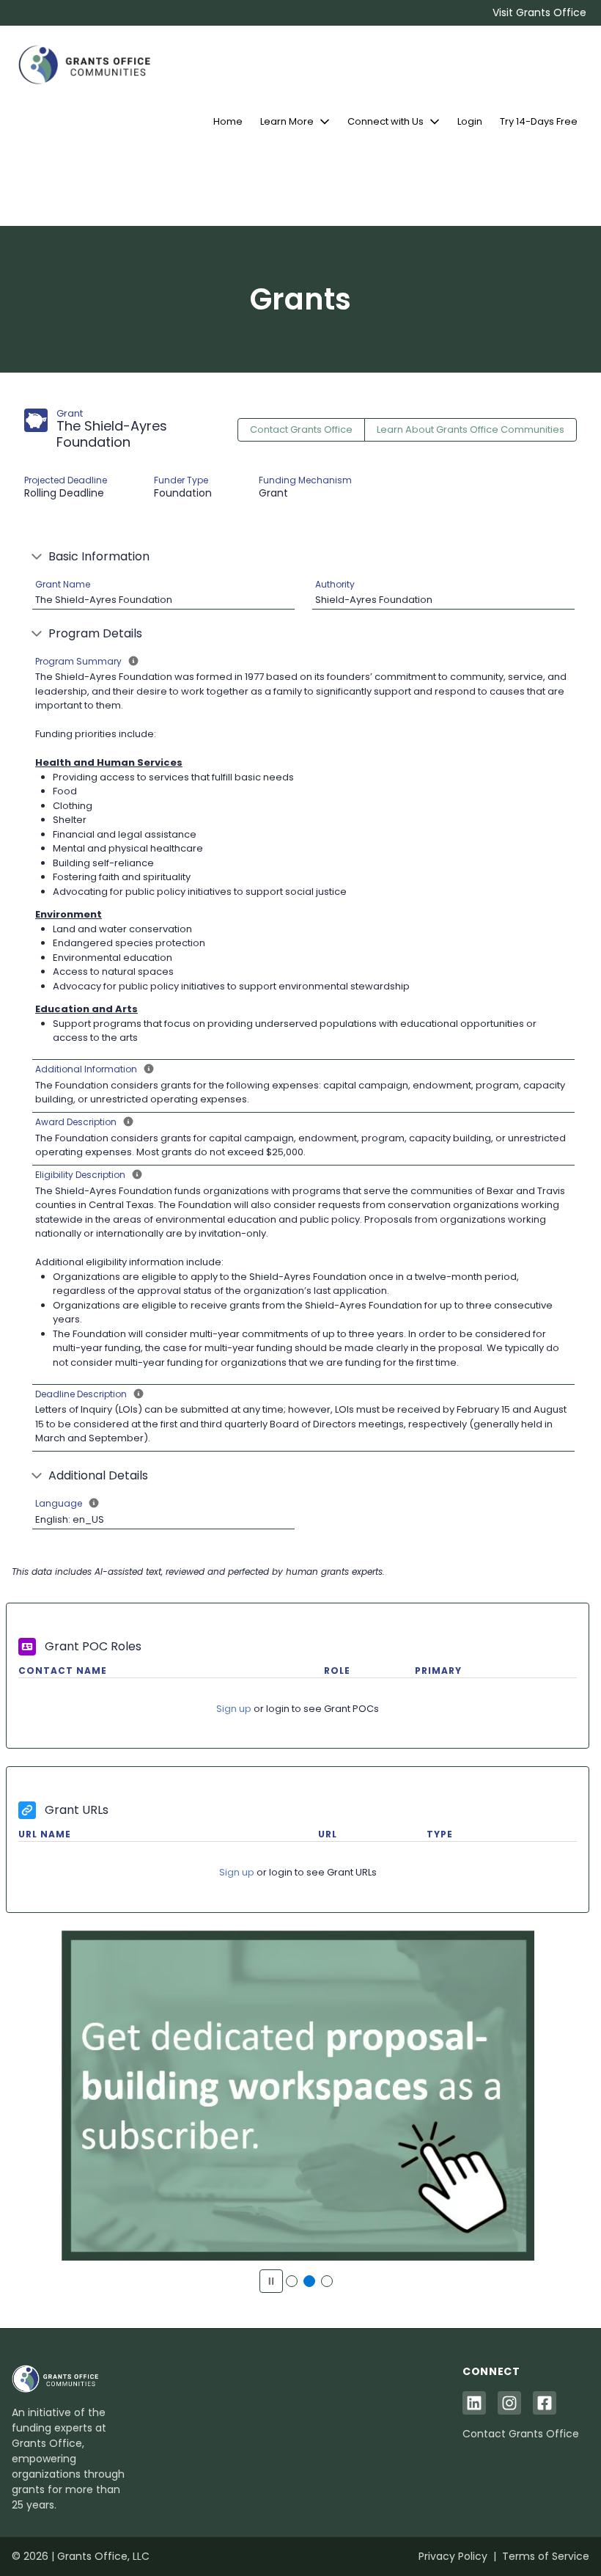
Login (470, 121)
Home (228, 121)
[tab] (292, 2281)
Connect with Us (386, 121)
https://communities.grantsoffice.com (298, 2104)
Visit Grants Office (539, 12)
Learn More (287, 121)
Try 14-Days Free (539, 121)
